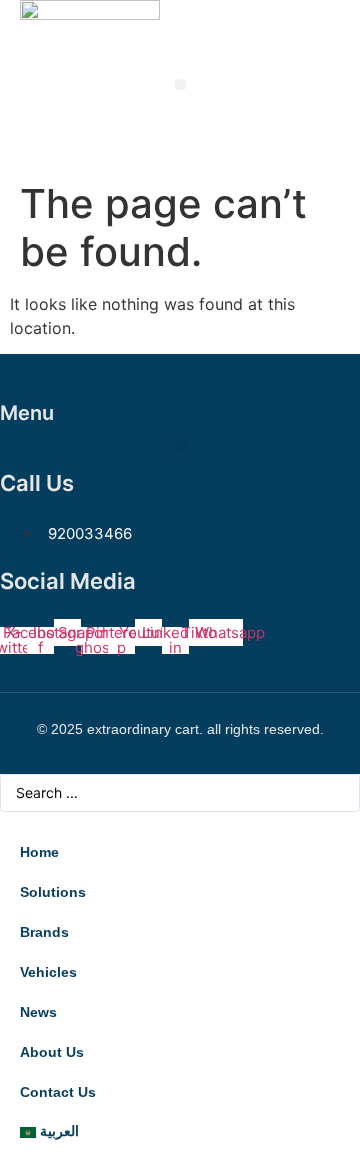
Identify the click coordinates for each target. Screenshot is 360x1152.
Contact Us (58, 1092)
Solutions (53, 892)
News (38, 1012)
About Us (52, 1052)
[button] (180, 84)
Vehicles (48, 972)
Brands (44, 932)
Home (39, 852)
